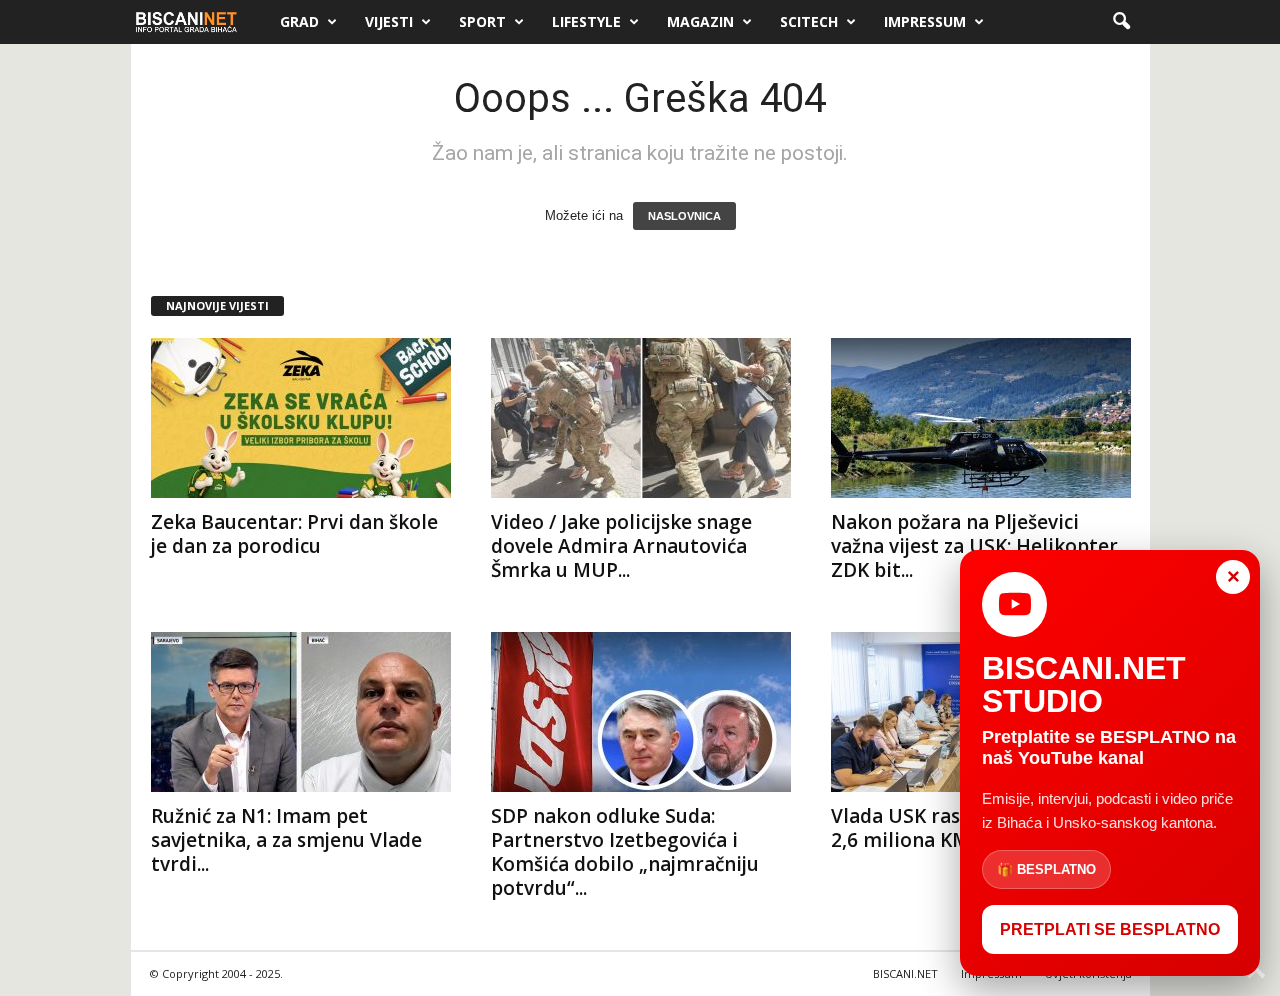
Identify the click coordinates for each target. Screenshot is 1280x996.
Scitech (809, 21)
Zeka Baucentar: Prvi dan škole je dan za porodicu (294, 534)
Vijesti (389, 21)
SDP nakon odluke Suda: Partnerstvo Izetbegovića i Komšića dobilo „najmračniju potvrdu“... (625, 852)
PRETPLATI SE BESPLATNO (1110, 929)
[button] (1121, 22)
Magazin (700, 21)
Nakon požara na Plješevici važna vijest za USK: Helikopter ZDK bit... (974, 546)
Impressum (925, 21)
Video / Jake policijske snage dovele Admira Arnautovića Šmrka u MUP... (621, 546)
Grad (299, 21)
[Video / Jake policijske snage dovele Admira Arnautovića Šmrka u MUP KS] (641, 418)
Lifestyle (586, 21)
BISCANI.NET (905, 973)
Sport (482, 21)
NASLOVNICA (684, 216)
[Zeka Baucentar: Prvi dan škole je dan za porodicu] (301, 418)
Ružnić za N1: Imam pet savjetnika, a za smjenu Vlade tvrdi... (286, 840)
